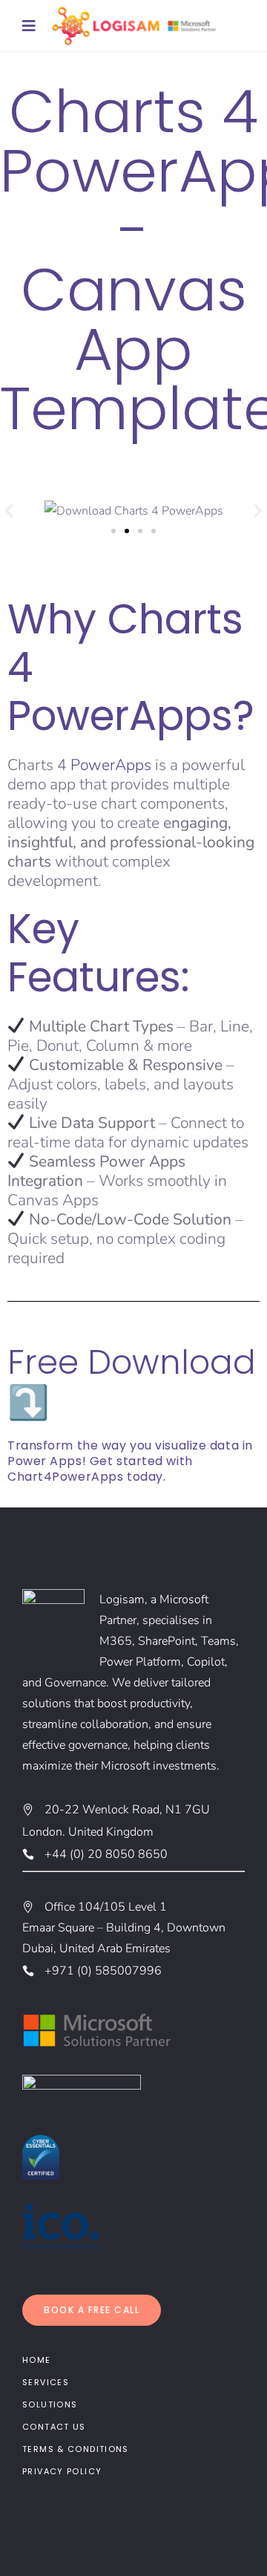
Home (37, 2360)
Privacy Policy (62, 2471)
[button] (9, 511)
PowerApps (111, 765)
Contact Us (54, 2427)
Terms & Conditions (76, 2449)
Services (46, 2382)
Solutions (50, 2404)
